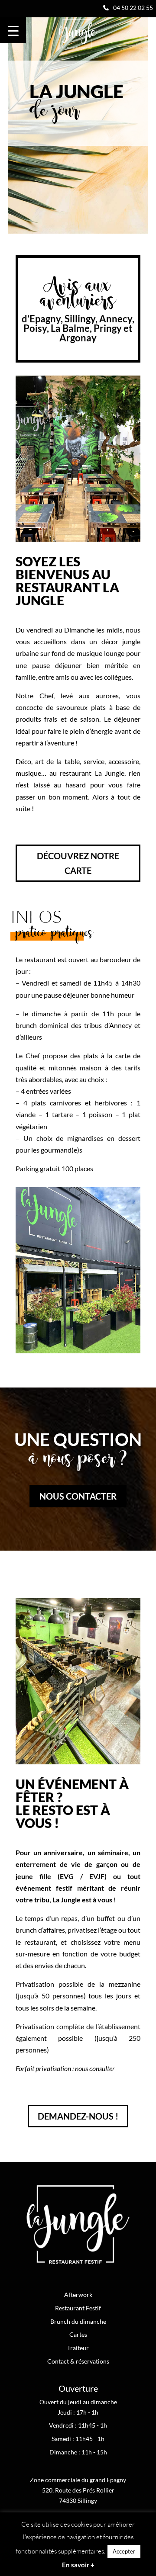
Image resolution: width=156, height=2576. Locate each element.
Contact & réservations (78, 2361)
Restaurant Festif (78, 2308)
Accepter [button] (124, 2551)
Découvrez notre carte (78, 863)
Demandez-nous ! (78, 2116)
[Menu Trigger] (13, 30)
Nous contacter (78, 1496)
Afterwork (78, 2295)
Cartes (78, 2334)
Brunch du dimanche (78, 2321)
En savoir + (78, 2565)
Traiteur (78, 2348)
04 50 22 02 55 (133, 8)
